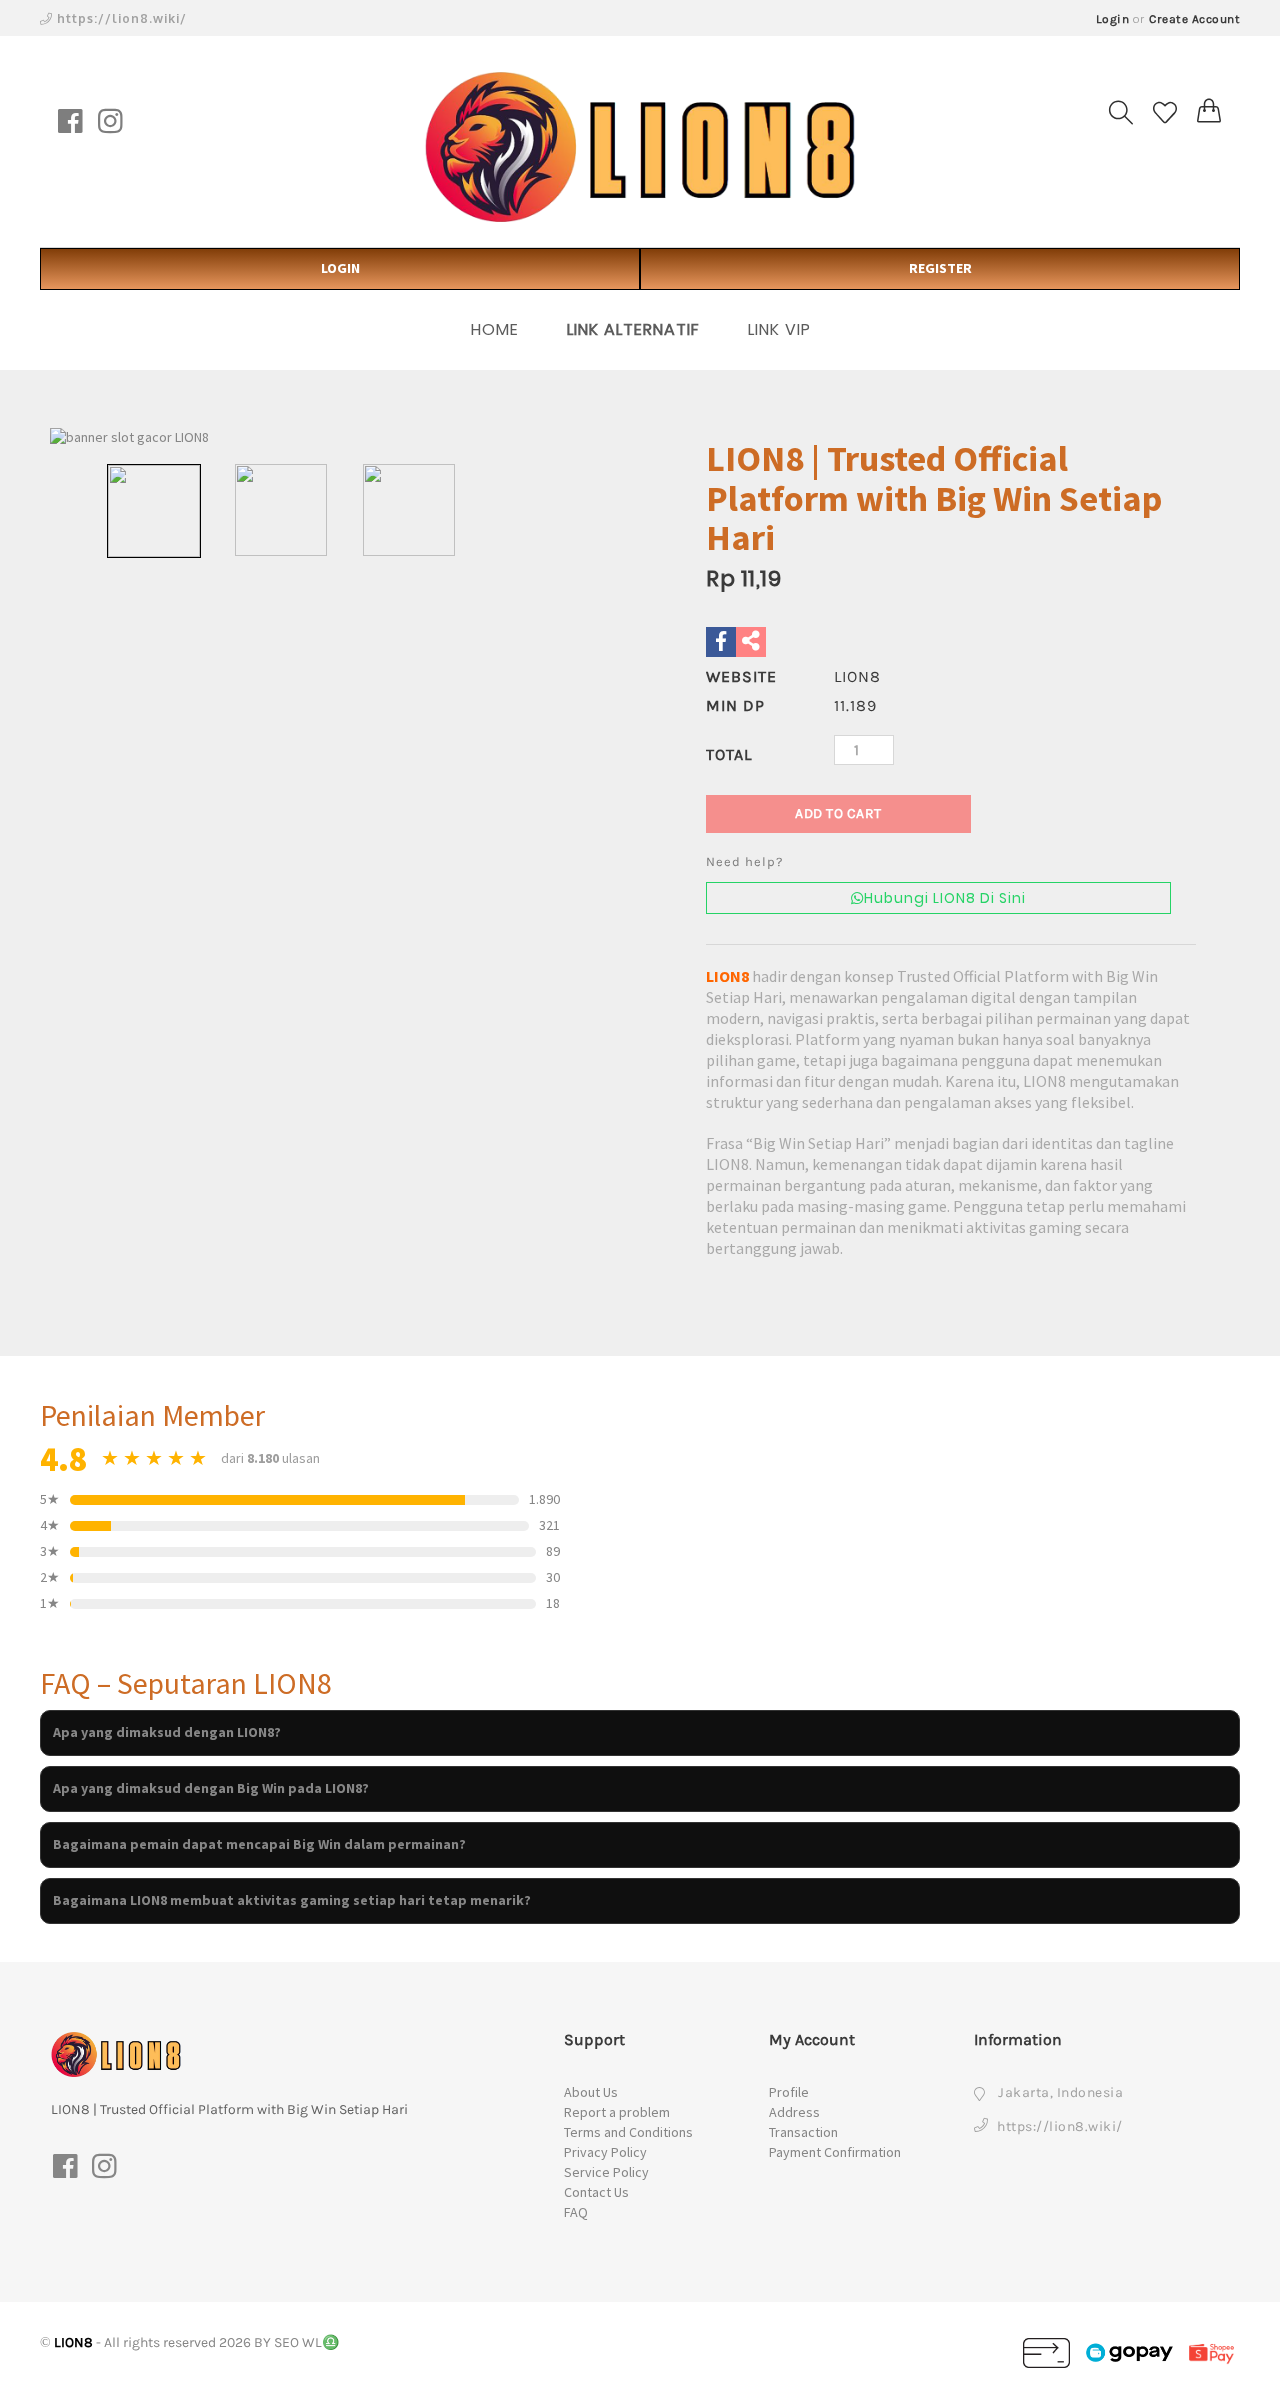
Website (741, 676)
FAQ (576, 2212)
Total (729, 754)
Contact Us (596, 2192)
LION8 (727, 976)
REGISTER (940, 268)
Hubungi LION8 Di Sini (945, 898)
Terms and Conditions (628, 2132)
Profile (789, 2092)
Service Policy (606, 2172)
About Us (591, 2092)
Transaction (803, 2132)
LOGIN (340, 268)
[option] (345, 438)
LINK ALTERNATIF (633, 329)
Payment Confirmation (835, 2152)
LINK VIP (779, 329)
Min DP (735, 705)
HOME (495, 329)
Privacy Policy (605, 2152)
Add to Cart (838, 813)
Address (794, 2112)
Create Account (1194, 19)
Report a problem (617, 2112)
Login (1113, 19)
